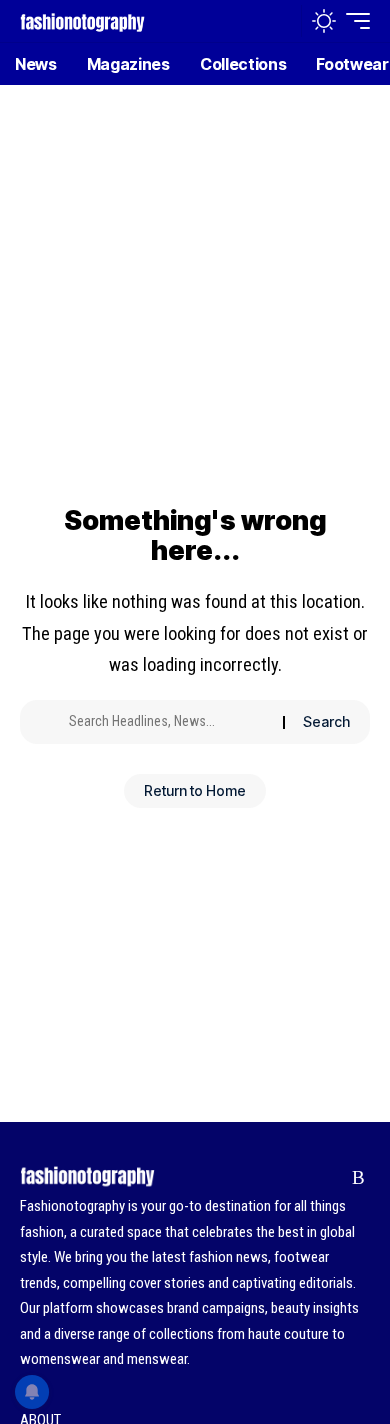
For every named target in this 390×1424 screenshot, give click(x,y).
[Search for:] (168, 722)
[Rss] (358, 1178)
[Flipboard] (327, 1178)
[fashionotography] (82, 20)
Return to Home (195, 790)
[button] (281, 21)
